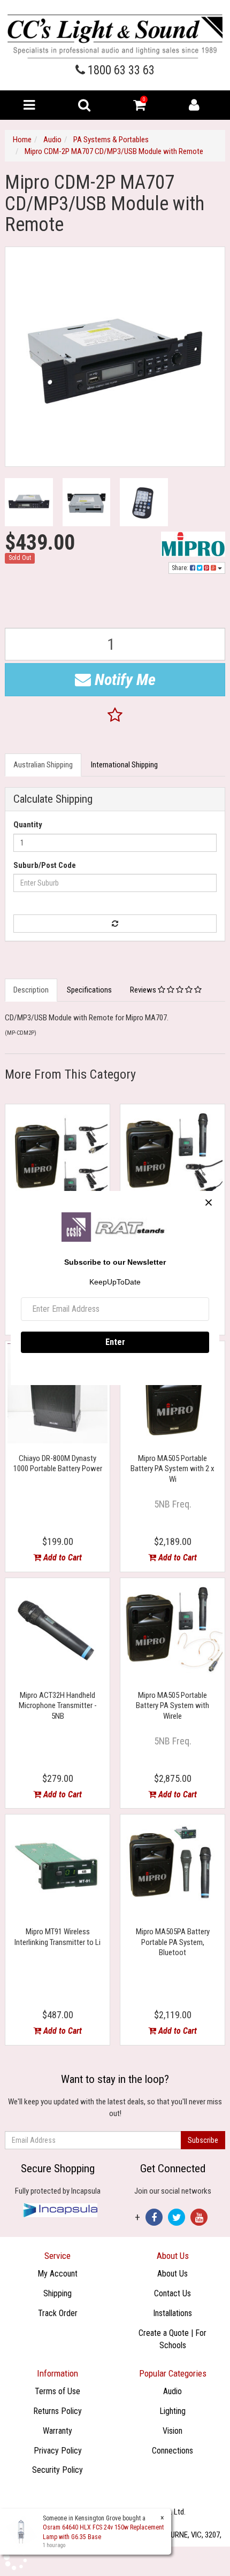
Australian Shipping (43, 765)
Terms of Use (57, 2391)
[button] (115, 716)
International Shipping (124, 765)
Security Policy (57, 2470)
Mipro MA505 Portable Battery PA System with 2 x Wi (172, 1469)
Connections (172, 2451)
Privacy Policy (58, 2451)
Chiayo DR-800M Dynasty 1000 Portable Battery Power (58, 1464)
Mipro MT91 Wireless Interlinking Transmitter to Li (57, 1937)
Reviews (144, 990)
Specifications (89, 990)
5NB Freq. (173, 1504)
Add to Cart (62, 1558)
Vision (172, 2431)
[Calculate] (115, 924)
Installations (172, 2313)
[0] (139, 107)
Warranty (57, 2431)
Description (31, 990)
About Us (172, 2274)
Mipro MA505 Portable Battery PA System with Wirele (172, 1706)
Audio (172, 2391)
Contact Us (172, 2293)
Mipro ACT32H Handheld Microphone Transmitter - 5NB (58, 1706)
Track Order (58, 2313)
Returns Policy (57, 2411)
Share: (181, 568)
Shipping (57, 2293)
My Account (57, 2274)
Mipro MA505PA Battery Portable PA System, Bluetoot (173, 1942)
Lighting (172, 2411)
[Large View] (29, 502)
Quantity (28, 825)
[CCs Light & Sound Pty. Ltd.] (115, 36)
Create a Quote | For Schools (172, 2339)
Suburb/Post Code (45, 865)
